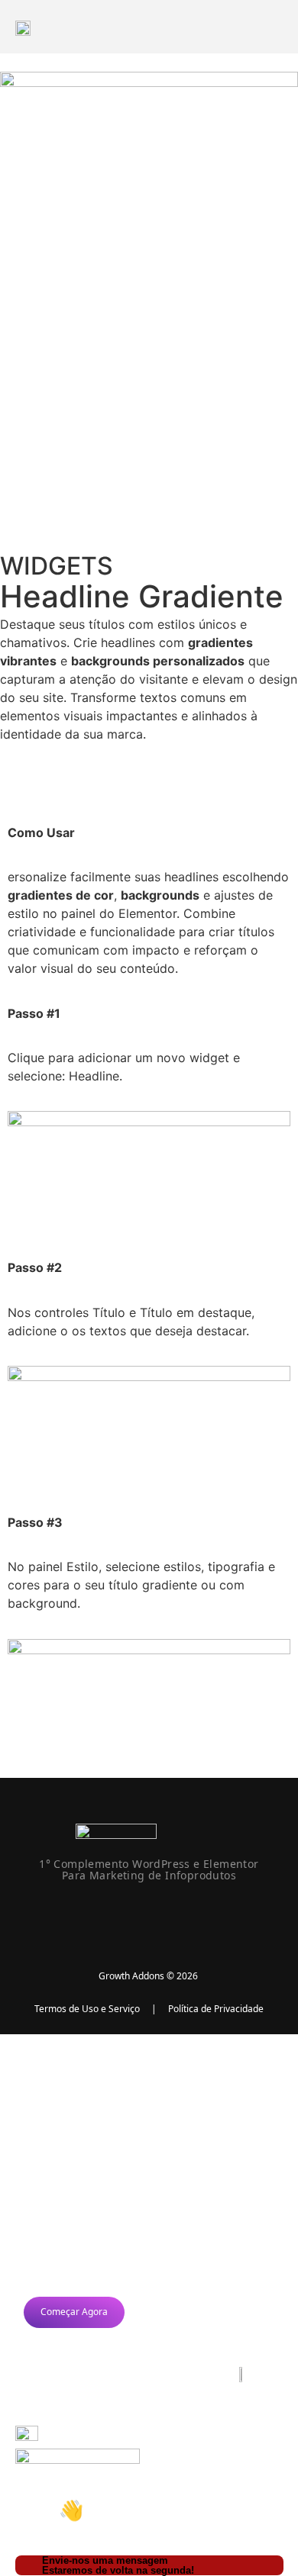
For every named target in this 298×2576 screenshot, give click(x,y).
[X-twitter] (89, 1915)
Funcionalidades (96, 2067)
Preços (62, 2104)
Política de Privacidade (216, 2009)
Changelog (76, 2141)
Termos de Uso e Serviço (87, 2009)
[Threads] (210, 1915)
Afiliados (69, 2177)
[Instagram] (129, 1915)
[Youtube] (170, 1915)
